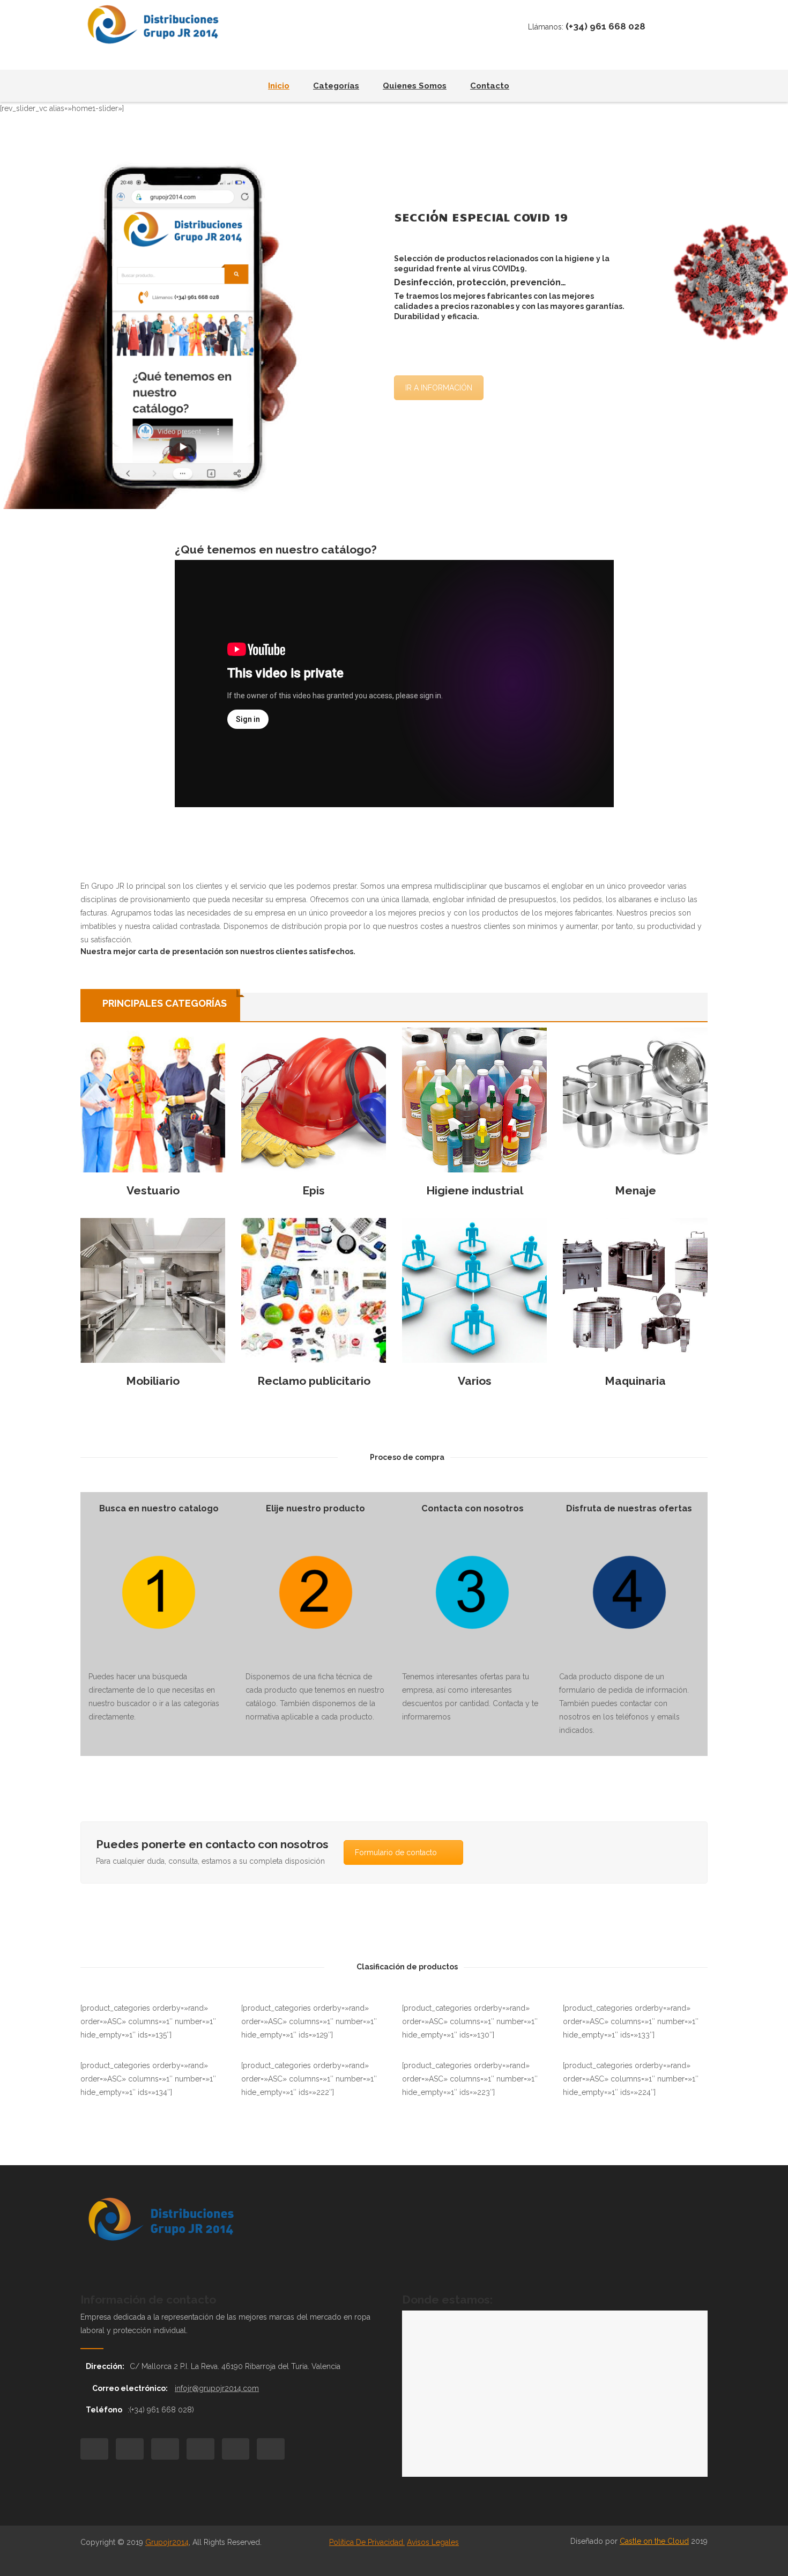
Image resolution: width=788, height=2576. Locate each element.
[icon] (94, 2449)
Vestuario (153, 1190)
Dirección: (105, 2366)
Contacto (490, 86)
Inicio (279, 86)
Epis (314, 1190)
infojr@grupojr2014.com (217, 2388)
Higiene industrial (475, 1190)
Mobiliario (153, 1381)
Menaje (635, 1190)
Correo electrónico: (131, 2388)
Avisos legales (433, 2542)
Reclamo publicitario (314, 1381)
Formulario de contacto (396, 1852)
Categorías (336, 86)
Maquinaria (635, 1381)
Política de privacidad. (367, 2542)
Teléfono (104, 2410)
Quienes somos (415, 86)
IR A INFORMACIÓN (439, 388)
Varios (475, 1381)
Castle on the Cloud (654, 2541)
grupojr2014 (167, 2542)
